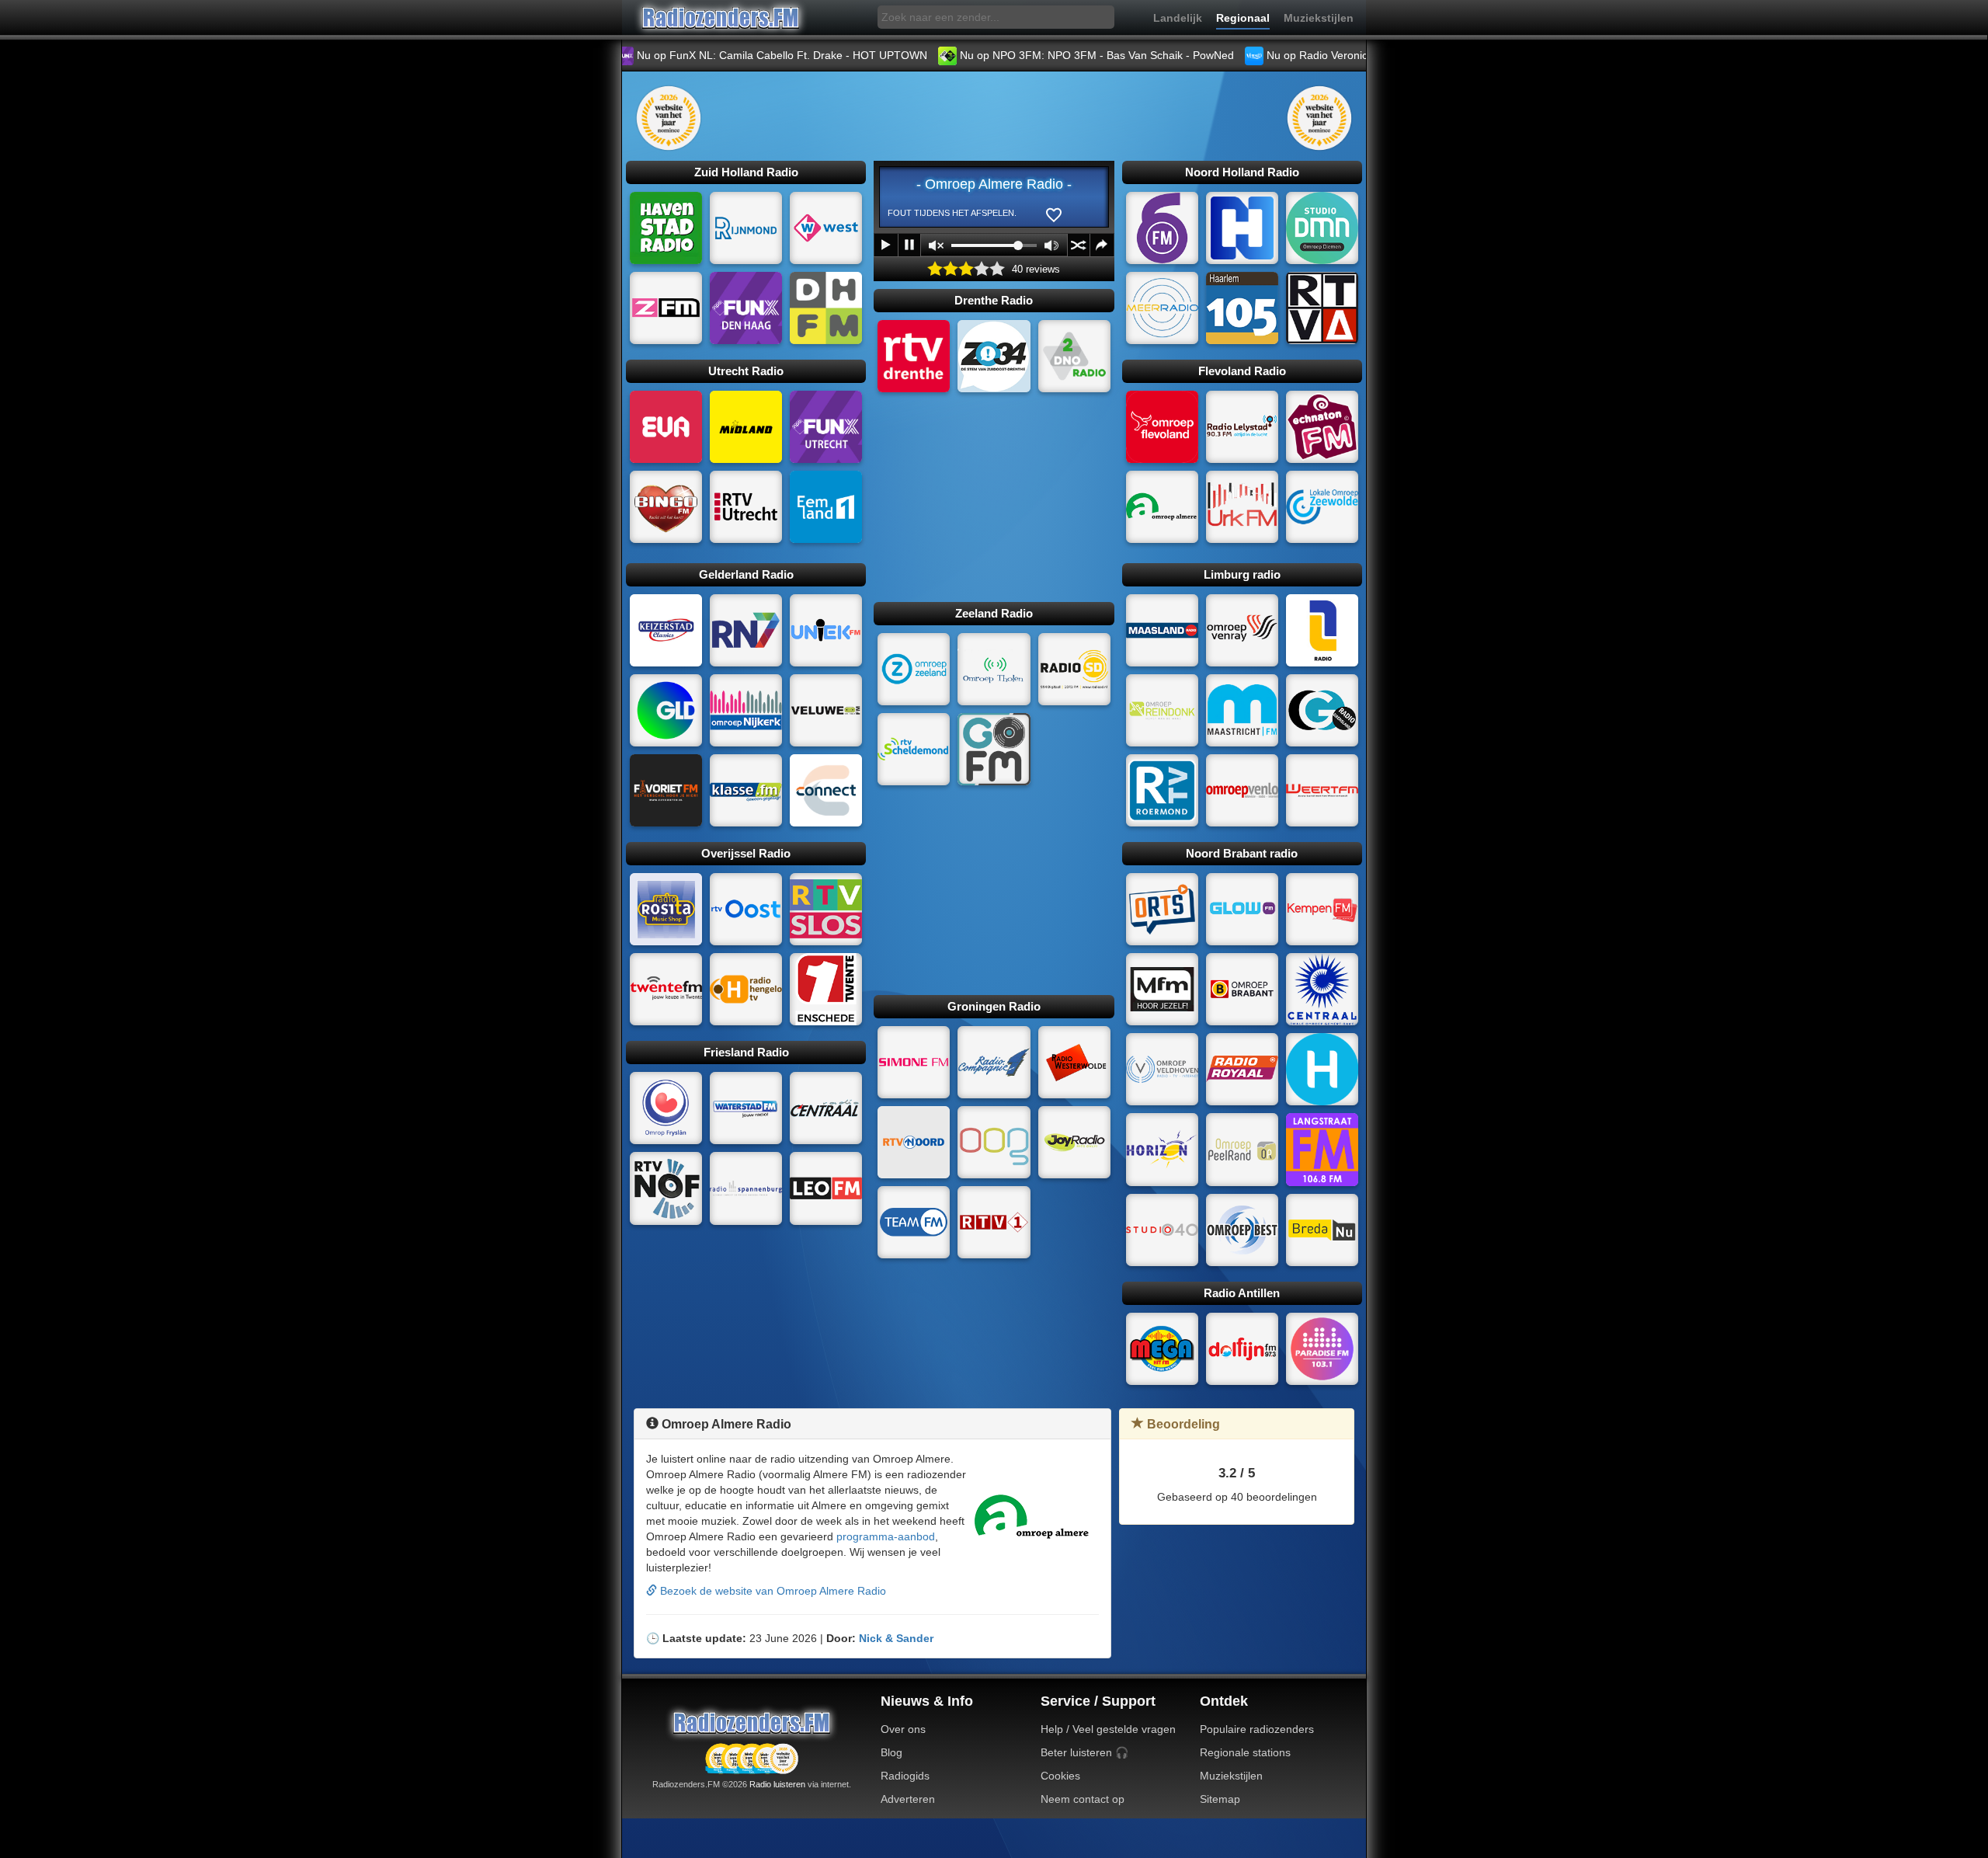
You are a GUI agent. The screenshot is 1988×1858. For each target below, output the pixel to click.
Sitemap (1220, 1799)
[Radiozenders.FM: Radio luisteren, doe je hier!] (752, 1722)
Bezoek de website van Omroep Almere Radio (772, 1591)
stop (909, 245)
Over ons (903, 1729)
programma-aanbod (886, 1536)
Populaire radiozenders (1257, 1729)
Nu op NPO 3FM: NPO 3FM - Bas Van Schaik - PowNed (1025, 55)
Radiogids (905, 1776)
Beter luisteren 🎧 (1084, 1752)
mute (936, 245)
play (886, 245)
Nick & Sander (896, 1638)
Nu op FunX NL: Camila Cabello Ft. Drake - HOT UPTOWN (711, 55)
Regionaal (1243, 18)
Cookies (1060, 1776)
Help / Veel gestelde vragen (1108, 1729)
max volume (1051, 245)
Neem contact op (1083, 1799)
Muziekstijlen (1319, 18)
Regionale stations (1245, 1752)
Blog (891, 1752)
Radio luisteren (777, 1784)
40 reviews (1036, 270)
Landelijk (1178, 18)
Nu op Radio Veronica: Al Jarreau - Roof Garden (1314, 55)
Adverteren (908, 1799)
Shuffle (1079, 245)
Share (1102, 245)
